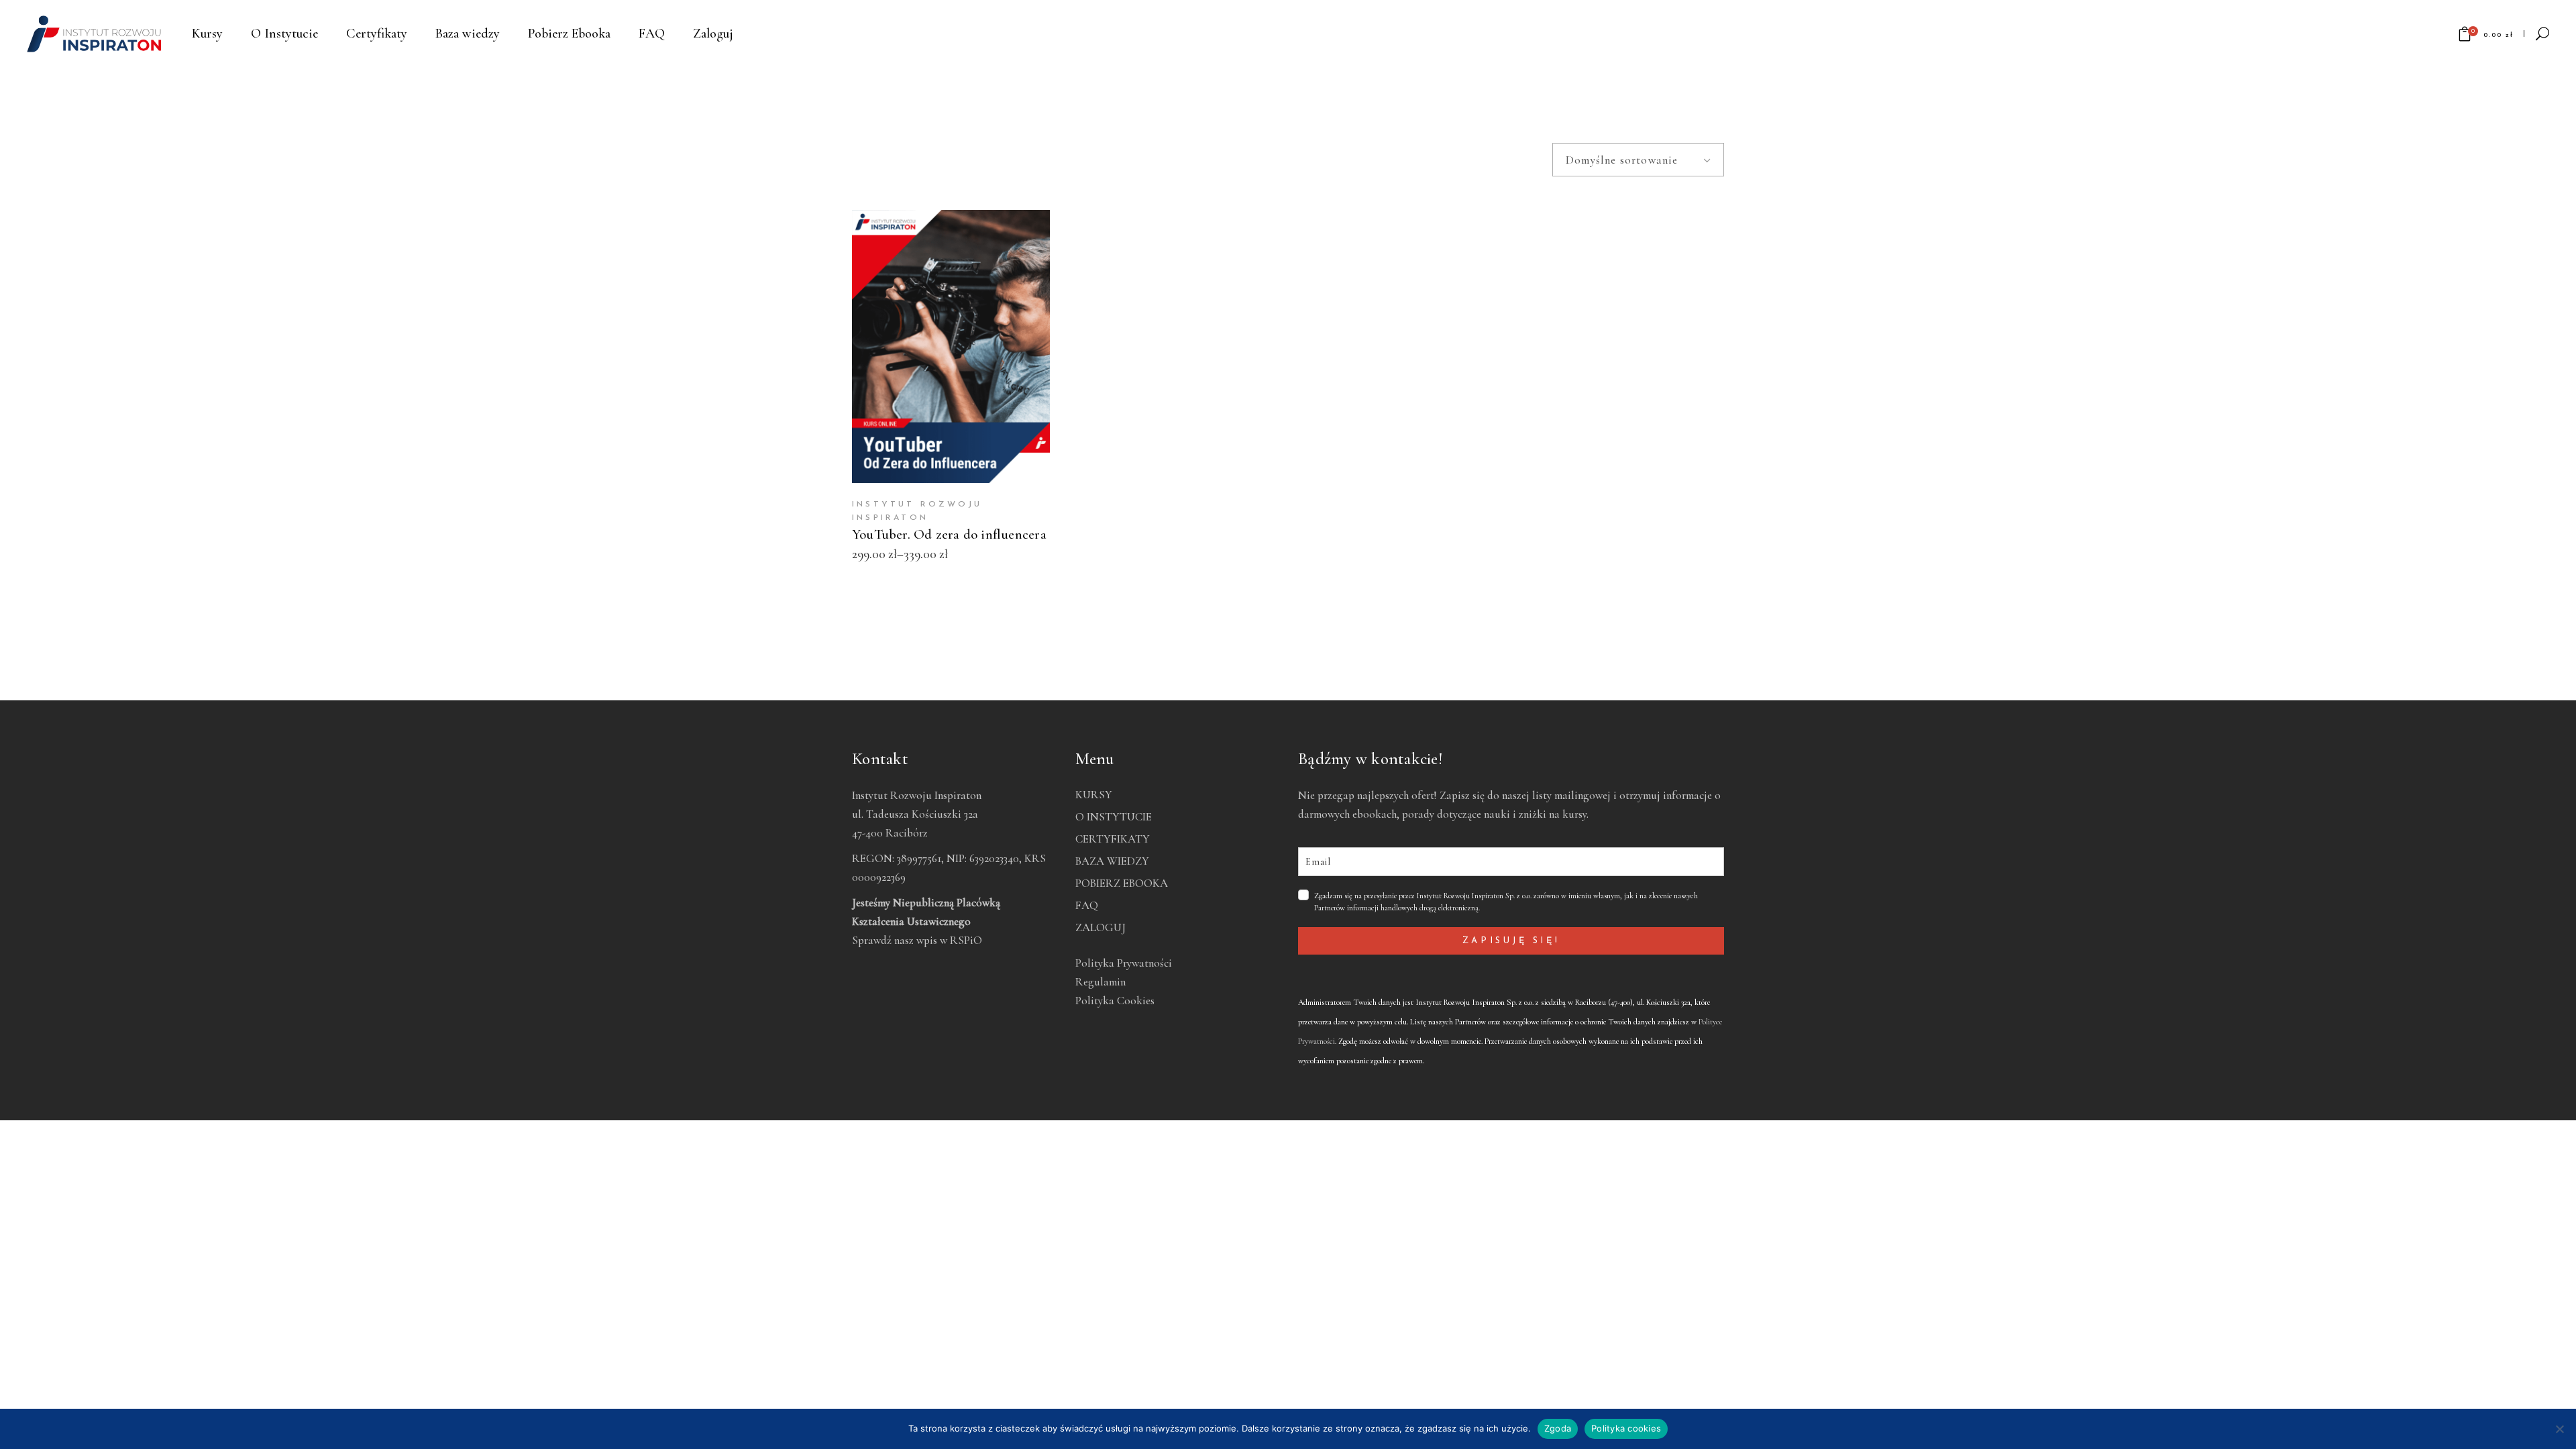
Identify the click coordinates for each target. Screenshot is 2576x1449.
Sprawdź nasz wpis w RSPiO (917, 940)
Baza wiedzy (1112, 861)
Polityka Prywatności (1124, 963)
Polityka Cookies (1115, 1001)
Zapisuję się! (1511, 941)
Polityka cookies (1626, 1428)
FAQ (1087, 905)
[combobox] (1638, 160)
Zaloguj (1101, 927)
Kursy (1094, 795)
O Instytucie (1114, 817)
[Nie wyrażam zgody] (2559, 1429)
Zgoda (1558, 1428)
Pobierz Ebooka (1122, 883)
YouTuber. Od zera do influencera (949, 534)
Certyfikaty (1113, 839)
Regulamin (1101, 982)
